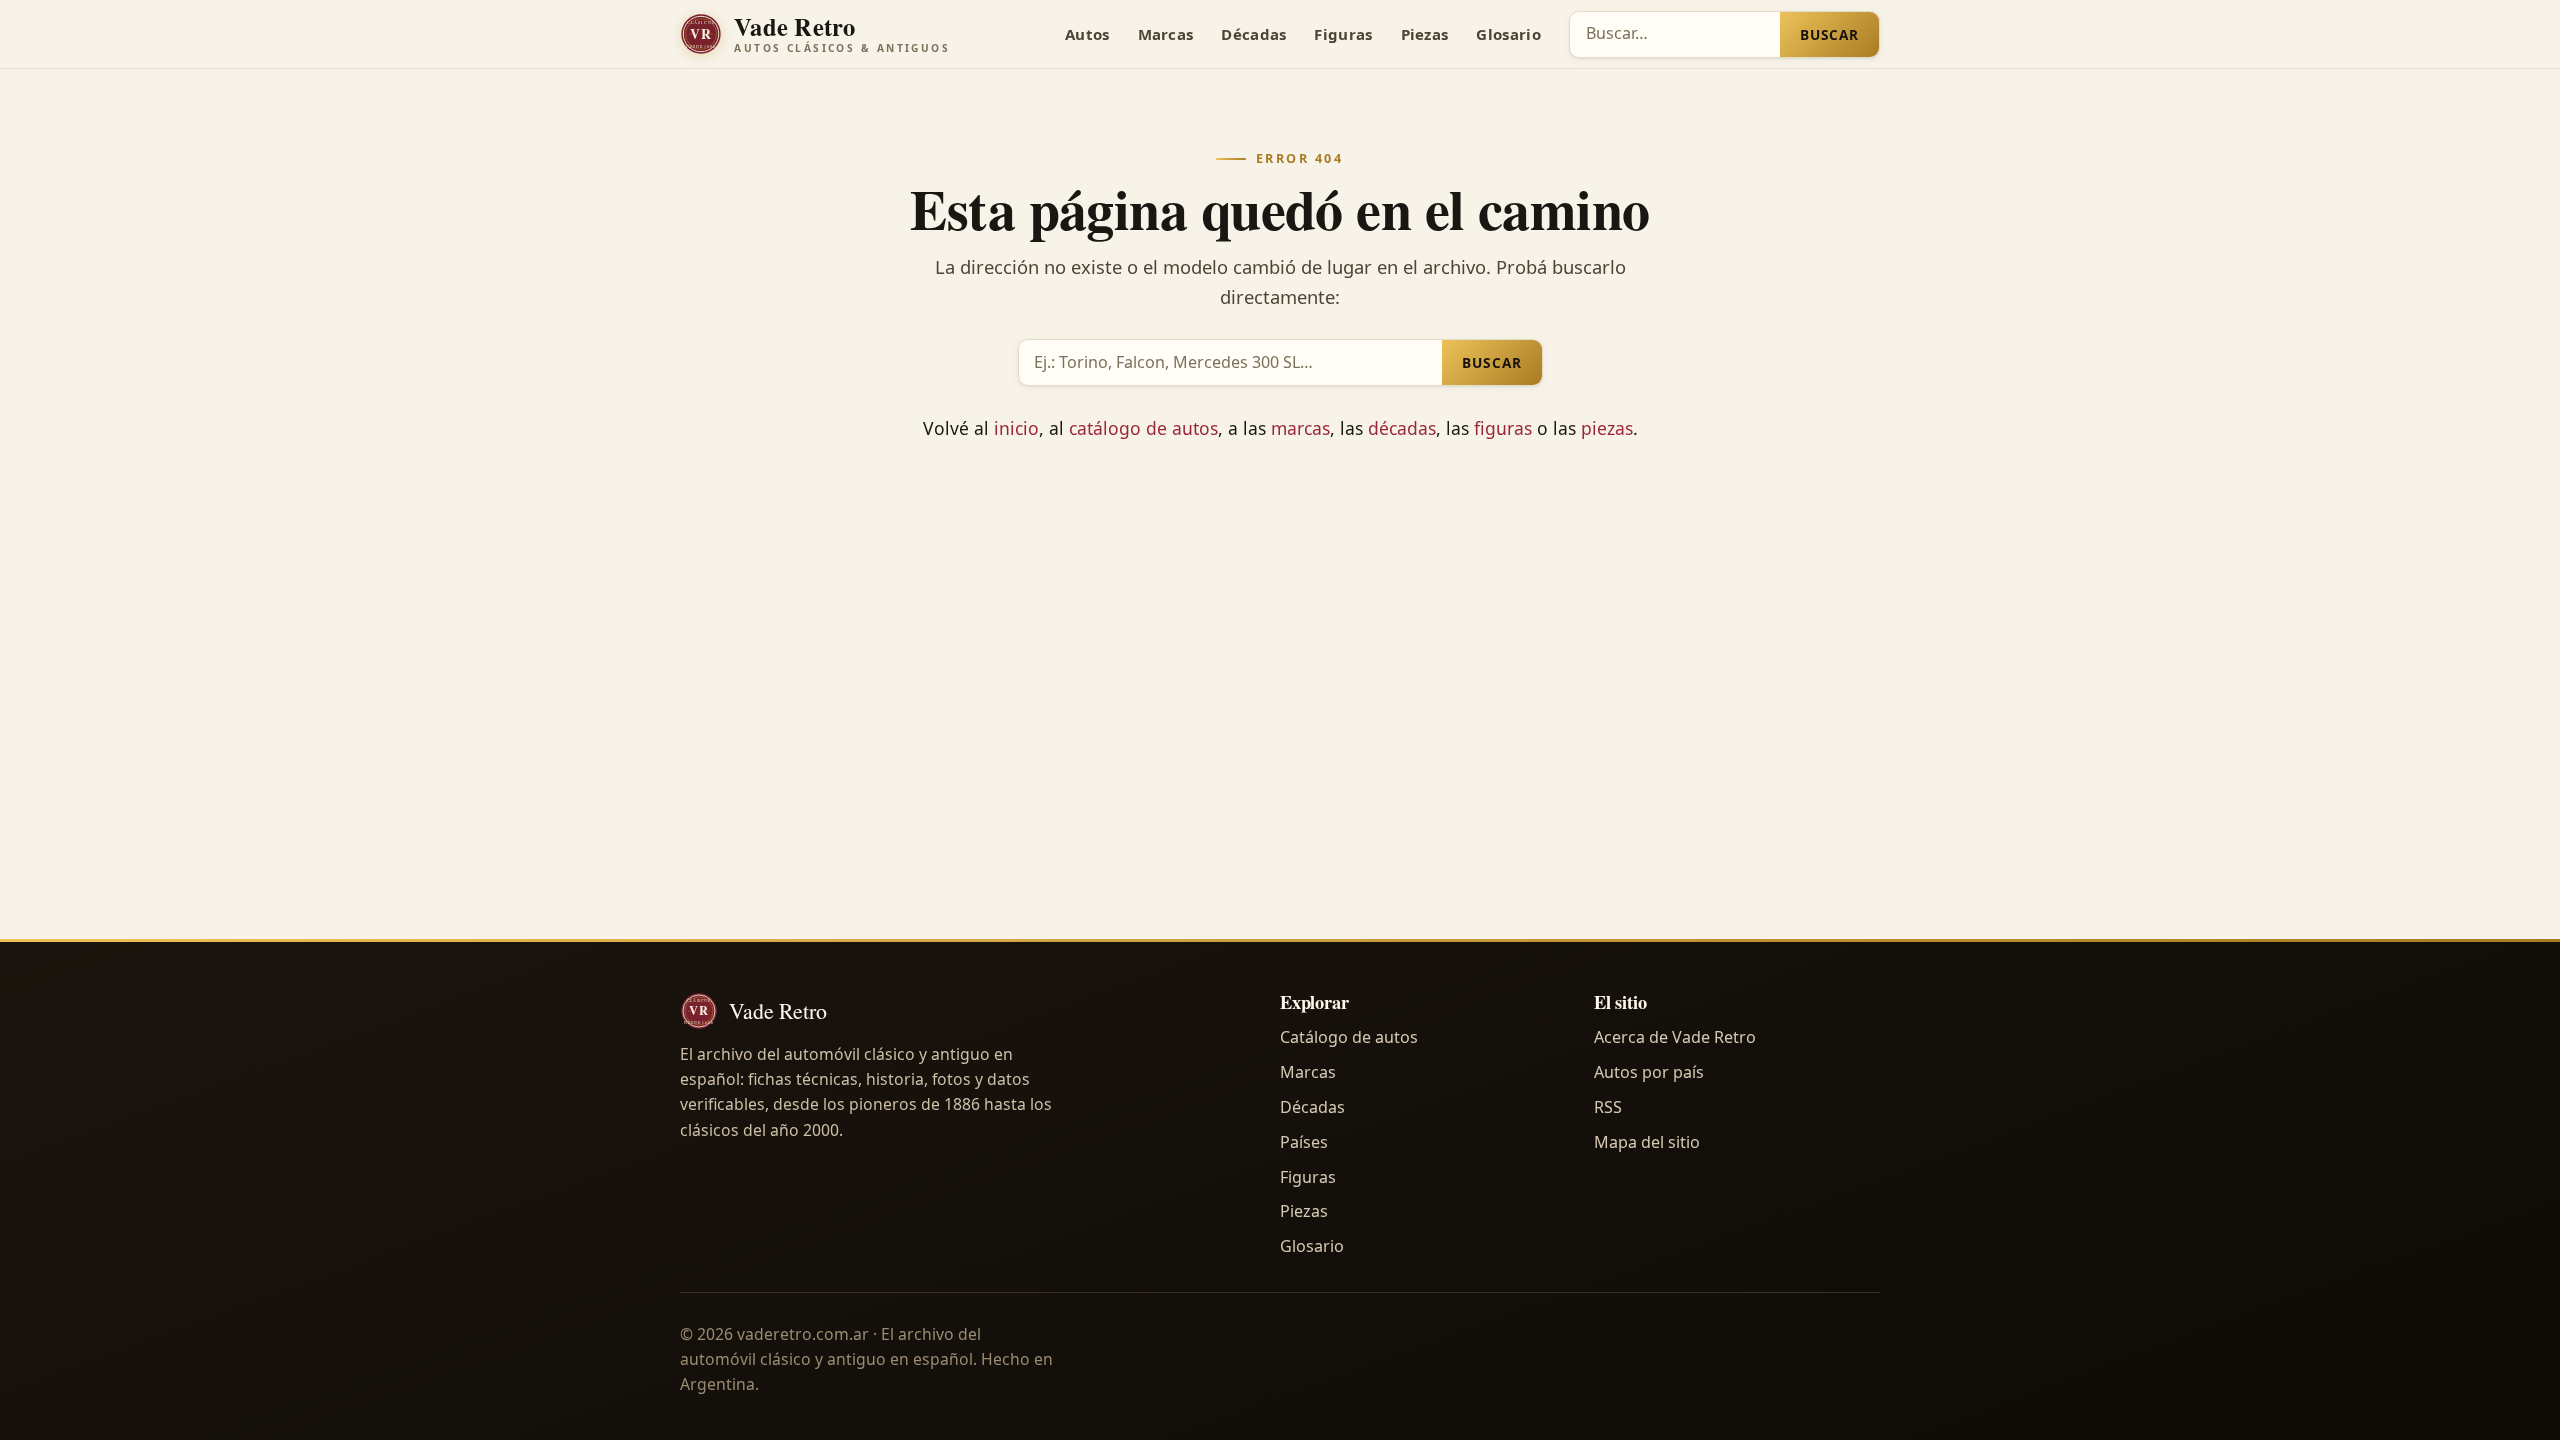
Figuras (1343, 34)
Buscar (1829, 34)
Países (1304, 1142)
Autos (1087, 34)
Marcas (1166, 34)
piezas (1607, 428)
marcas (1300, 428)
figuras (1503, 428)
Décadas (1253, 34)
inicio (1016, 428)
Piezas (1425, 34)
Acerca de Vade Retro (1675, 1037)
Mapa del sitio (1647, 1142)
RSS (1608, 1107)
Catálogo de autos (1349, 1037)
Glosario (1508, 34)
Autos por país (1649, 1072)
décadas (1402, 428)
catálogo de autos (1143, 428)
